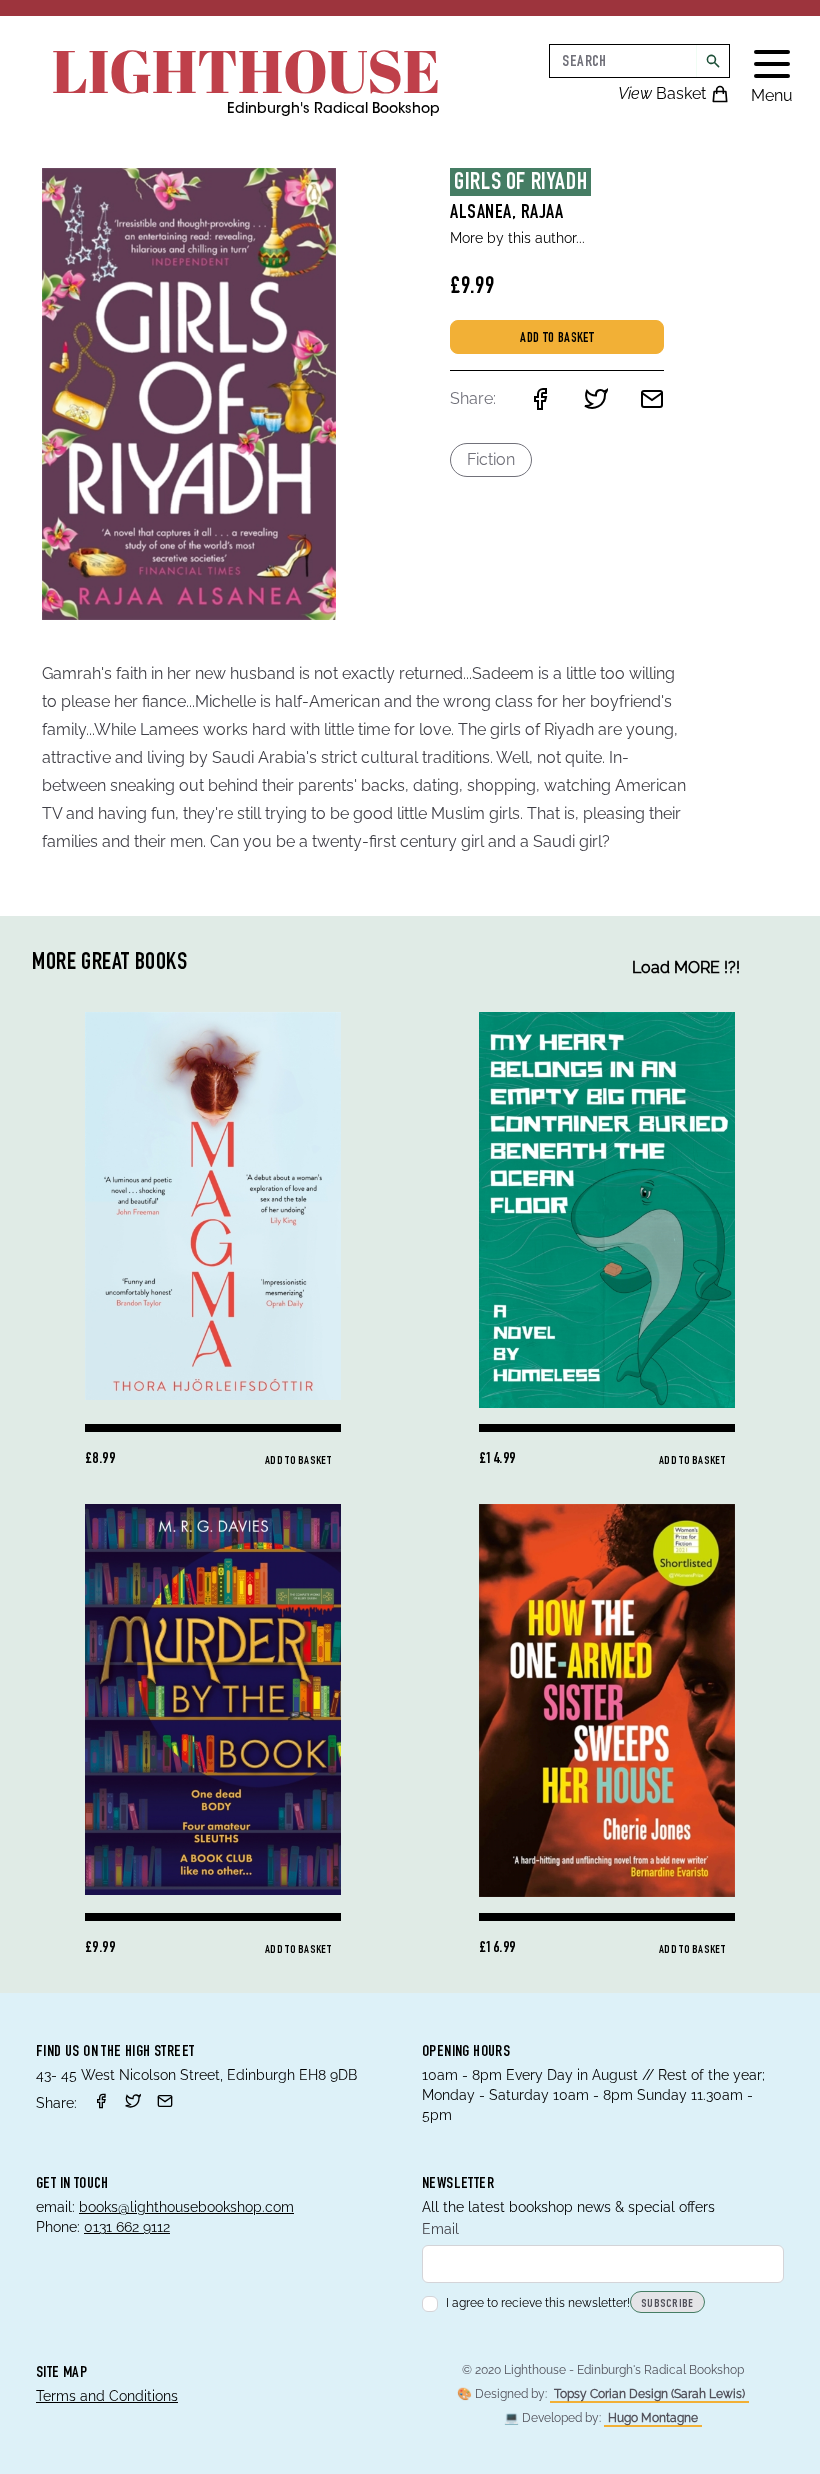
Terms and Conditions (107, 2396)
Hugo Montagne (653, 2418)
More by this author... (517, 238)
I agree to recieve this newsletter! (538, 2303)
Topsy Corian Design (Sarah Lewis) (649, 2394)
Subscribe (667, 2304)
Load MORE (686, 967)
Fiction (491, 459)
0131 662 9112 (127, 2227)
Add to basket (557, 339)
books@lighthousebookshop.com (186, 2207)
